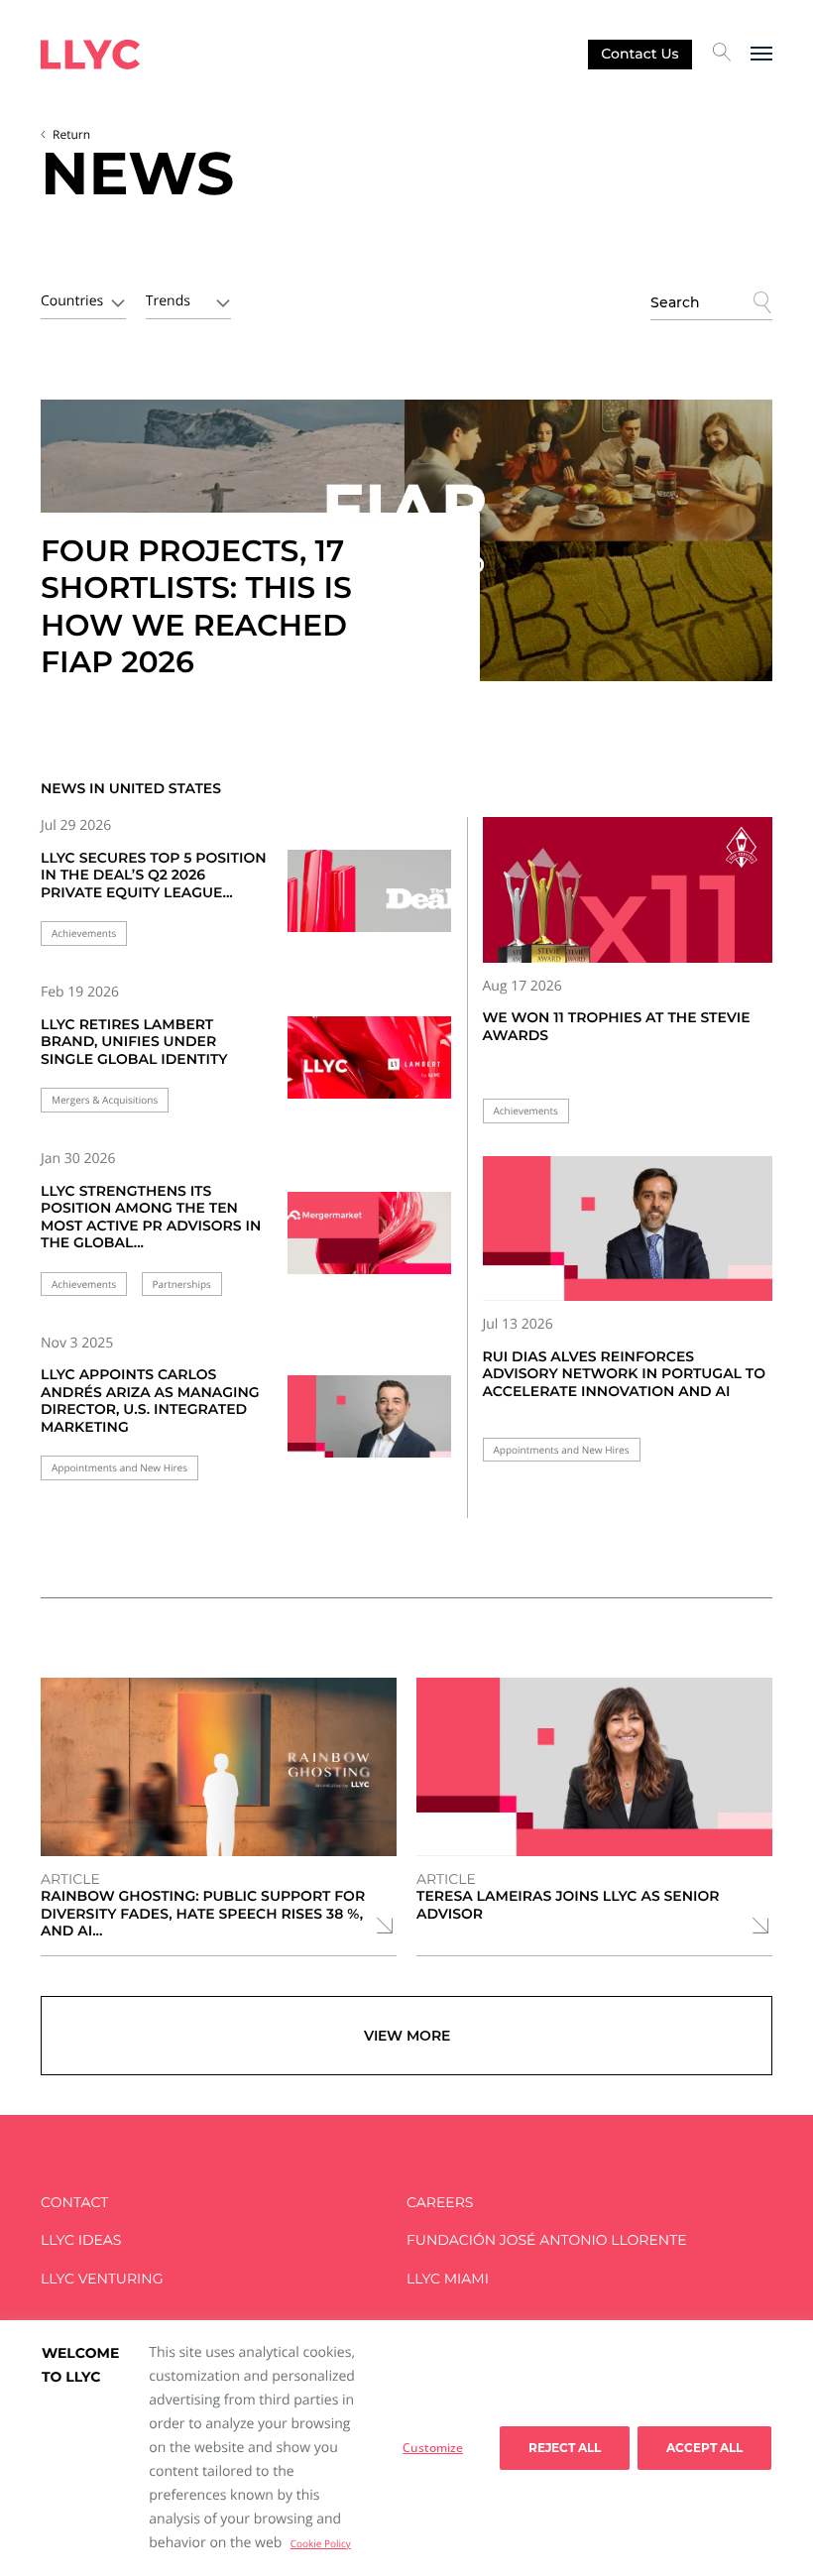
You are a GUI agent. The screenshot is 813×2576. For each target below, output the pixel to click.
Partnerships (182, 1285)
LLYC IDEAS (81, 2240)
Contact (74, 2203)
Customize (433, 2448)
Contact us (639, 54)
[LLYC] (90, 55)
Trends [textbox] (168, 301)
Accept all (704, 2448)
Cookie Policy (321, 2543)
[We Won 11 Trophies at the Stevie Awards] (628, 889)
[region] (406, 2448)
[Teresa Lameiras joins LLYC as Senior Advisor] (594, 1767)
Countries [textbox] (72, 301)
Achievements (84, 934)
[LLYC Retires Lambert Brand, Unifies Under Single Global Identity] (370, 1065)
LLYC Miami (448, 2279)
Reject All (565, 2448)
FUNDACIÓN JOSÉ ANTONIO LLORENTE (547, 2240)
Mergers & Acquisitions (105, 1100)
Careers (440, 2203)
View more (407, 2036)
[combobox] (83, 299)
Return (71, 134)
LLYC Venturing (102, 2279)
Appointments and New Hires (119, 1468)
